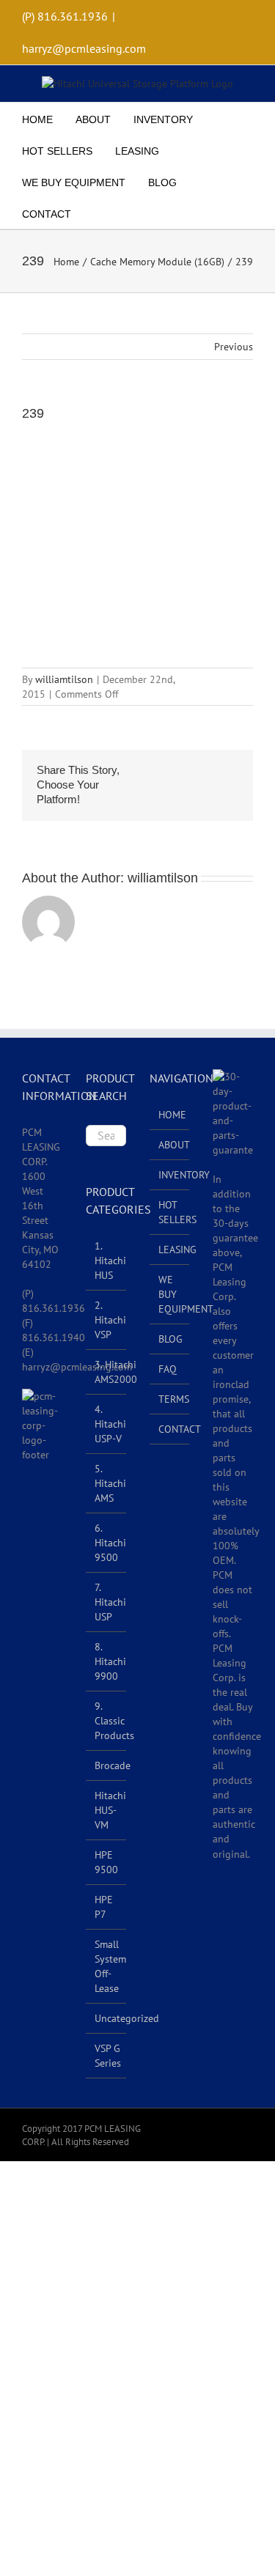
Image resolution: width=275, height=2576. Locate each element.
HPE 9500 (106, 1862)
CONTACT (170, 1429)
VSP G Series (108, 2056)
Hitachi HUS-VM (110, 1810)
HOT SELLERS (170, 1212)
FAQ (168, 1369)
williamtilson (64, 679)
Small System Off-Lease (110, 1966)
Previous (234, 347)
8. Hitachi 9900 (110, 1661)
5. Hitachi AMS (110, 1483)
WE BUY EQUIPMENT (170, 1294)
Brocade (113, 1765)
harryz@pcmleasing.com (84, 48)
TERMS (170, 1399)
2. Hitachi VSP (110, 1320)
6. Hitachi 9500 (110, 1543)
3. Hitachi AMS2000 (116, 1372)
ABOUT (170, 1145)
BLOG (170, 1339)
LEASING (170, 1250)
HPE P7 (104, 1907)
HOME (170, 1115)
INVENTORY (170, 1175)
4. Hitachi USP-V (110, 1424)
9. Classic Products (114, 1721)
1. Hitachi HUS (110, 1261)
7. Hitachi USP (110, 1602)
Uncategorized (127, 2018)
